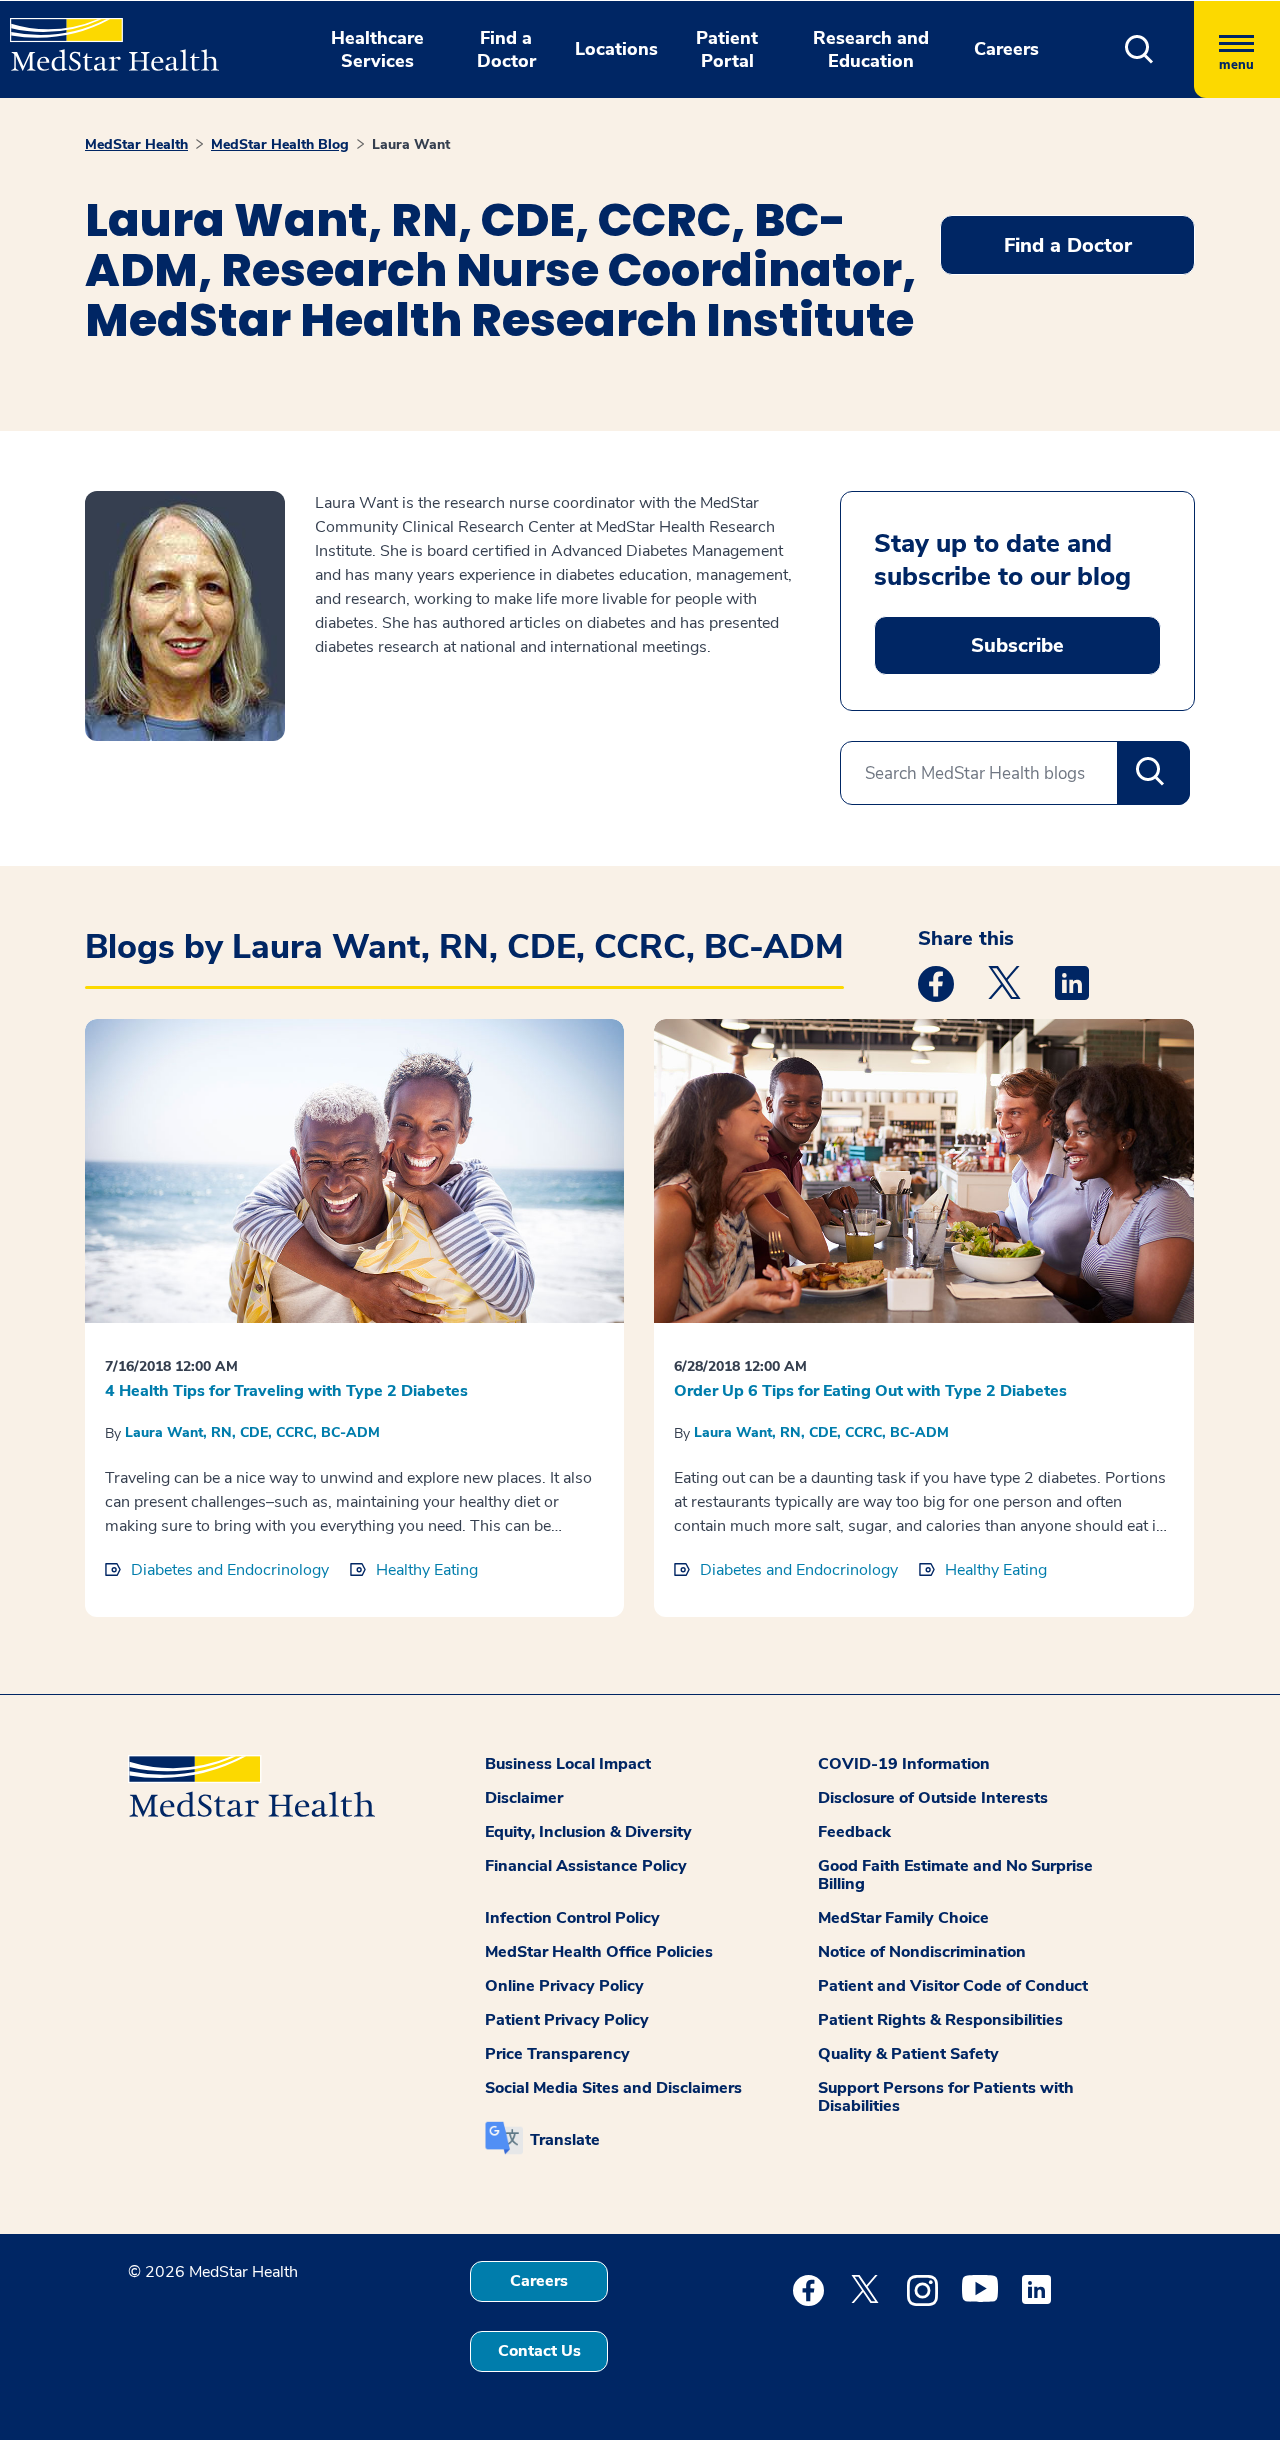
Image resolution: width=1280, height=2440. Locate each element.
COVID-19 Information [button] (904, 1764)
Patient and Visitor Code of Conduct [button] (953, 1986)
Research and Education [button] (871, 49)
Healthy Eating (427, 1570)
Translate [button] (565, 2140)
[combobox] (1015, 773)
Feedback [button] (854, 1832)
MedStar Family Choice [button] (903, 1918)
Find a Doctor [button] (506, 49)
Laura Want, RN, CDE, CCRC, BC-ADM (252, 1432)
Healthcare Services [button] (377, 49)
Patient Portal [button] (727, 49)
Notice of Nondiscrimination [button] (922, 1952)
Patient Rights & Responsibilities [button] (940, 2020)
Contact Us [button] (539, 2351)
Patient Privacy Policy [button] (567, 2020)
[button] (1139, 49)
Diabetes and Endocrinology (230, 1570)
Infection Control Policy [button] (572, 1918)
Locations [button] (616, 49)
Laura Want (411, 144)
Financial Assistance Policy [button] (586, 1866)
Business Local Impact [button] (568, 1764)
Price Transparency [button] (557, 2054)
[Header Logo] (104, 36)
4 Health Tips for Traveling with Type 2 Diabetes (286, 1391)
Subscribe (1017, 645)
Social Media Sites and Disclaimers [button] (613, 2088)
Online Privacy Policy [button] (564, 1986)
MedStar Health (136, 144)
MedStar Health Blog (280, 144)
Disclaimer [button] (524, 1798)
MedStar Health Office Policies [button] (599, 1952)
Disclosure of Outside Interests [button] (933, 1798)
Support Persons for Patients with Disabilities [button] (946, 2097)
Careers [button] (1006, 49)
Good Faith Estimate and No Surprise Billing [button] (955, 1875)
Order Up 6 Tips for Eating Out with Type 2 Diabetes (870, 1391)
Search (1153, 773)
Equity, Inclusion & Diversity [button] (588, 1832)
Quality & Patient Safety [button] (908, 2054)
